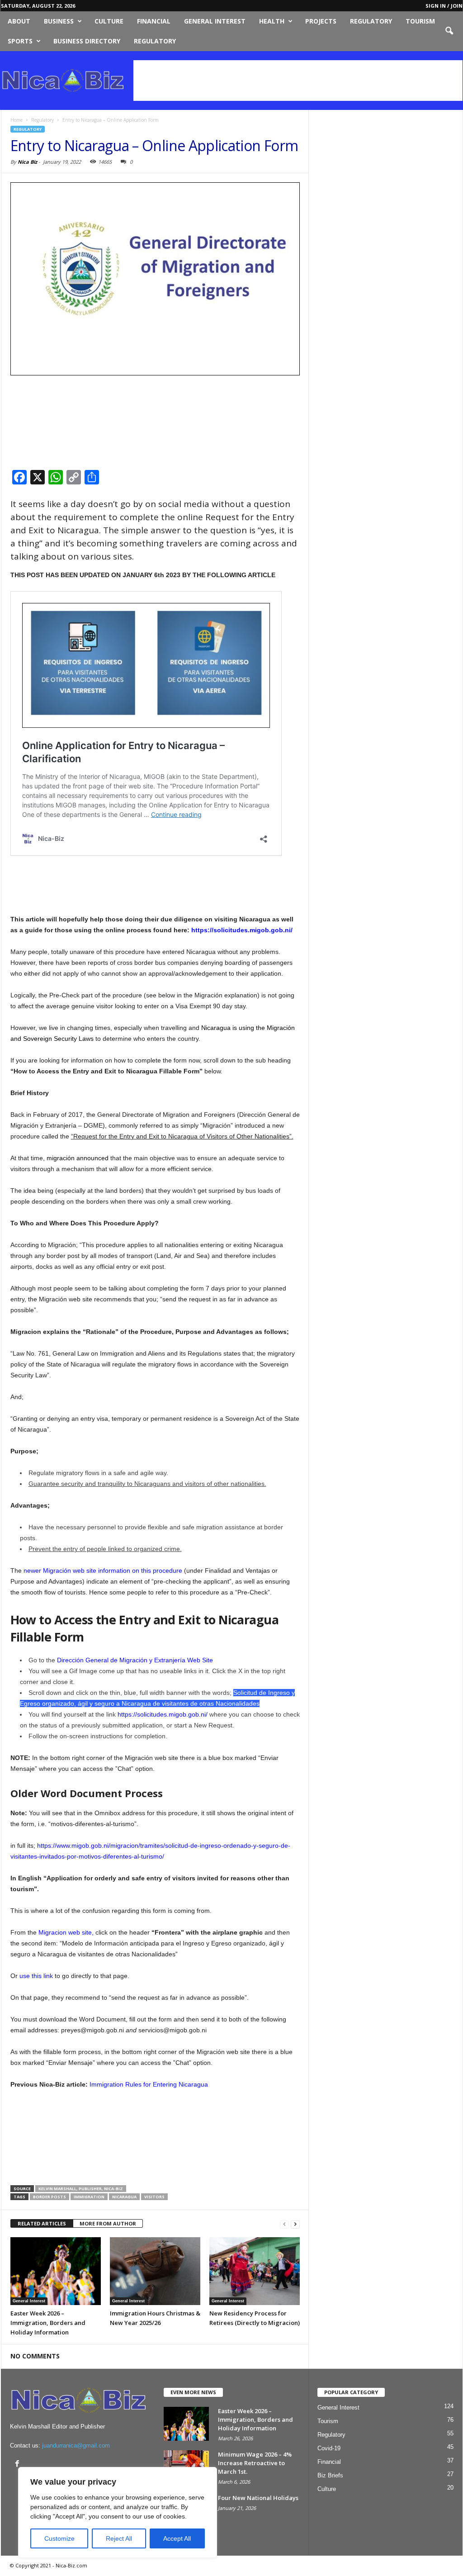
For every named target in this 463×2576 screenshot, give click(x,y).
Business (59, 21)
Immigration (89, 2197)
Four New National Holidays (258, 2498)
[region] (118, 2512)
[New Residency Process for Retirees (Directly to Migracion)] (255, 2271)
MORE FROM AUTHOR (108, 2223)
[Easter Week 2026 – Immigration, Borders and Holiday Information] (56, 2271)
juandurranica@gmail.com (76, 2446)
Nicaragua (124, 2197)
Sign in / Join (444, 6)
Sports (20, 41)
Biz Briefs (330, 2475)
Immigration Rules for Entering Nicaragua (149, 2084)
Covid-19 (329, 2448)
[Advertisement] (298, 81)
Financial (154, 21)
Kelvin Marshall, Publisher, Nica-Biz (81, 2189)
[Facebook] (17, 2463)
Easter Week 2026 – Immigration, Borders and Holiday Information (48, 2323)
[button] (449, 31)
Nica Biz (27, 162)
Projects (321, 21)
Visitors (154, 2197)
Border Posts (50, 2197)
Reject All (119, 2538)
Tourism (420, 21)
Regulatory (371, 21)
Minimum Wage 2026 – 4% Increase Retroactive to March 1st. (255, 2463)
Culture (109, 21)
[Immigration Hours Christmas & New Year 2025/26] (155, 2271)
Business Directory (87, 41)
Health (272, 21)
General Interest (215, 21)
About (19, 21)
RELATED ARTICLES (42, 2223)
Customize (59, 2538)
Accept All (177, 2538)
